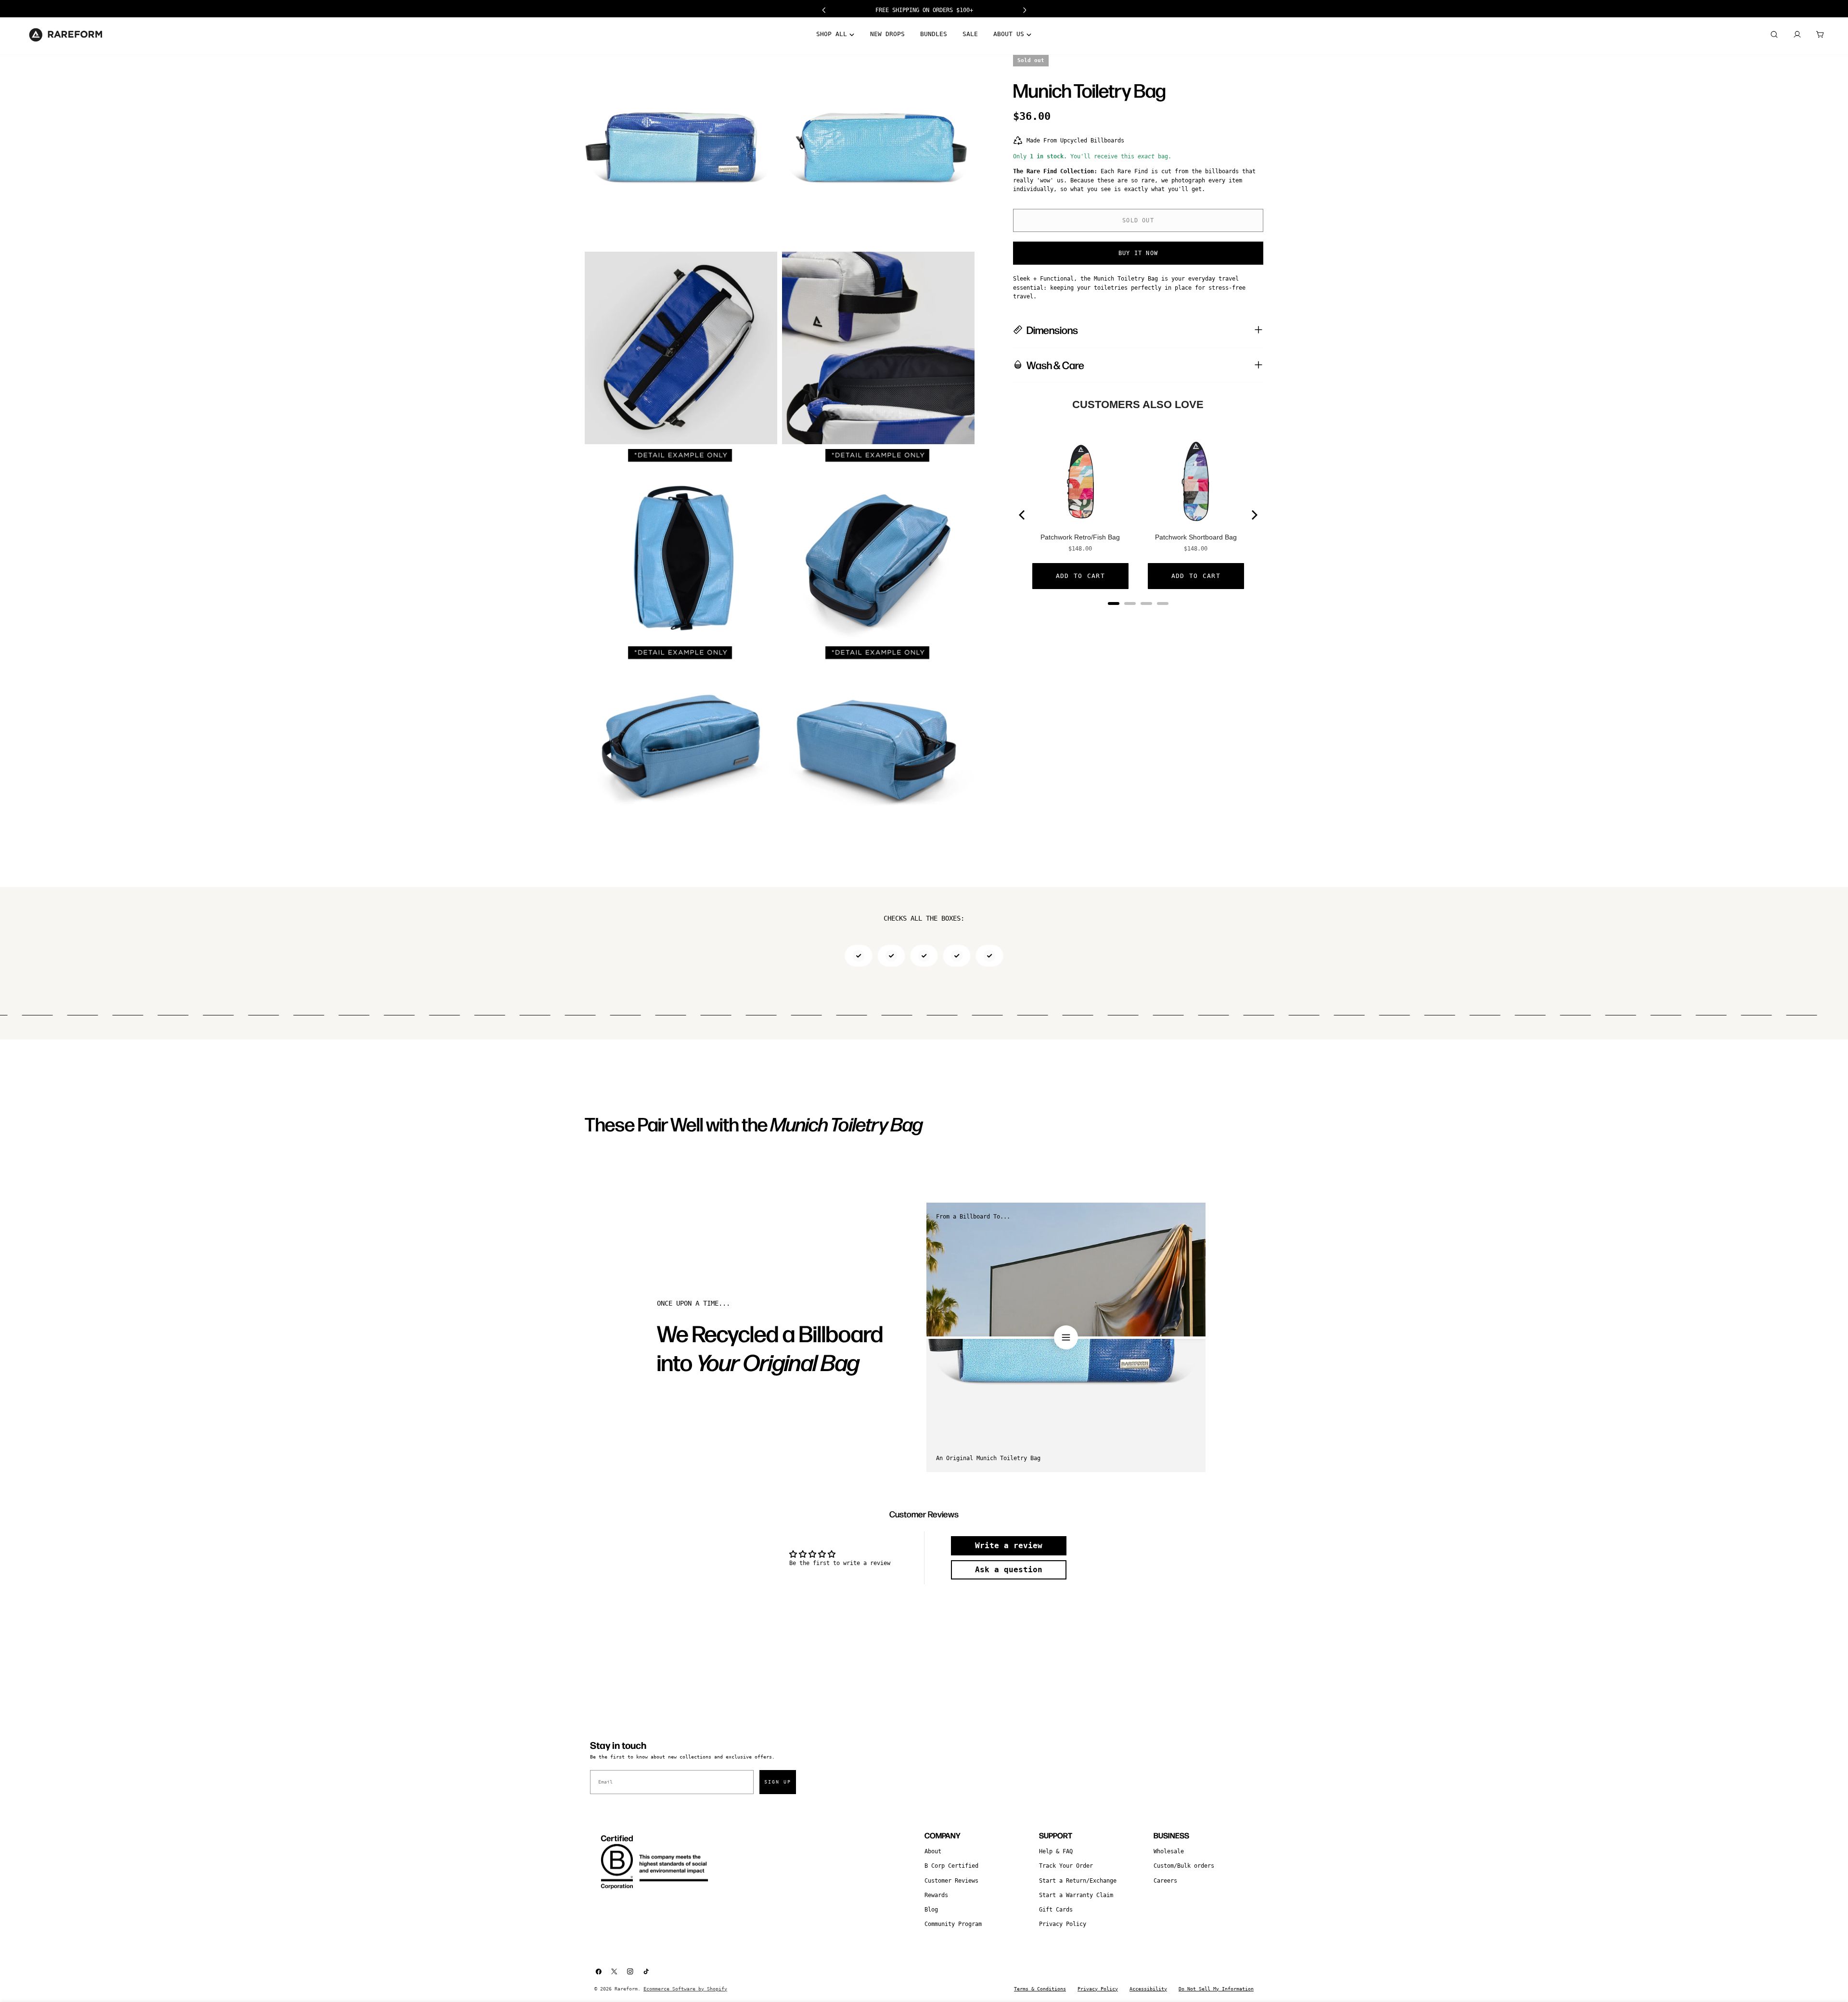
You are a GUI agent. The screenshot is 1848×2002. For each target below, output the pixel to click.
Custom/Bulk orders (1184, 1866)
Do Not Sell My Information (1216, 1989)
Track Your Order (1066, 1866)
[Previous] (1023, 515)
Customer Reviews (951, 1881)
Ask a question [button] (1009, 1570)
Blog (931, 1910)
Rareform (626, 1989)
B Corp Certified (951, 1866)
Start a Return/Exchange (1078, 1881)
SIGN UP (778, 1782)
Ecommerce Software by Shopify (685, 1989)
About (933, 1851)
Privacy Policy (1063, 1924)
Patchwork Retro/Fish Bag (1080, 537)
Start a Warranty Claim (1076, 1895)
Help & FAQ (1056, 1851)
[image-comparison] (1066, 1337)
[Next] (1254, 515)
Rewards (936, 1895)
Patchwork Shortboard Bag (1196, 537)
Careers (1165, 1881)
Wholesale (1169, 1851)
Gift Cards (1056, 1910)
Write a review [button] (1009, 1546)
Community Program (953, 1924)
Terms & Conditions (1040, 1989)
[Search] (1774, 35)
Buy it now (1138, 253)
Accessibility (1148, 1989)
